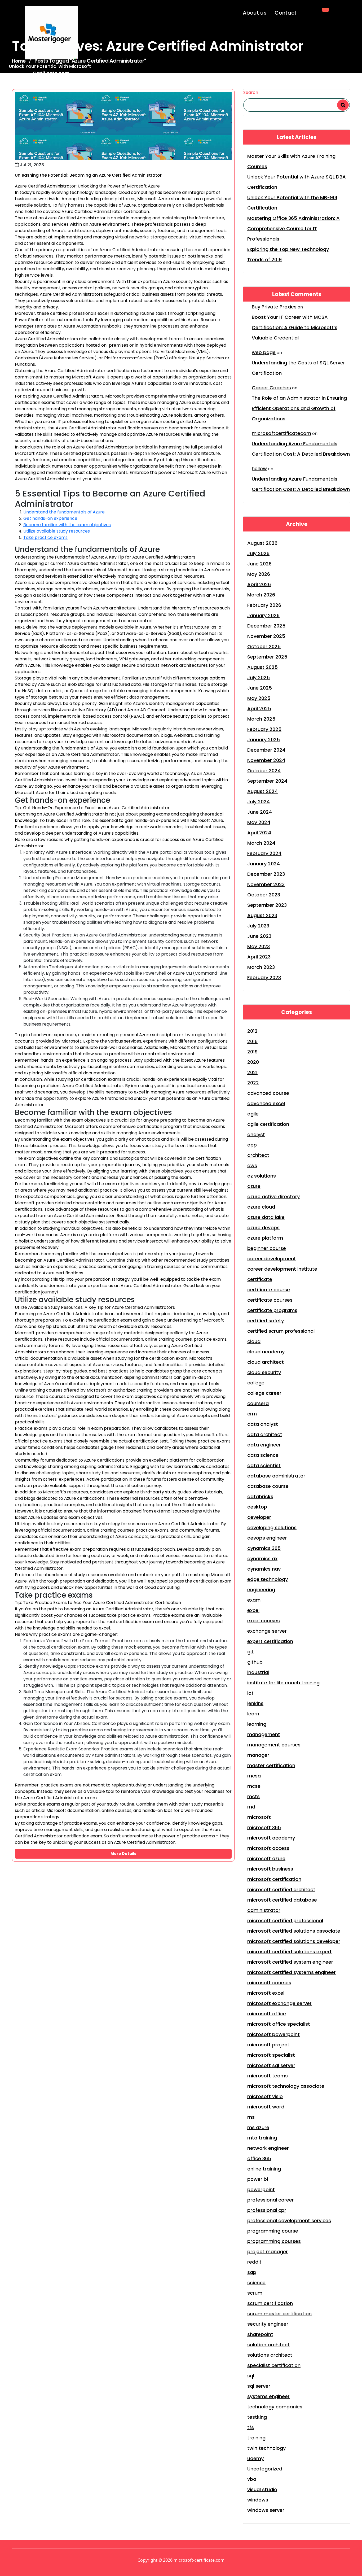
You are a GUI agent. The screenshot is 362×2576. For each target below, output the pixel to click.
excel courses (264, 1621)
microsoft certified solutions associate (294, 1931)
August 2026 (262, 543)
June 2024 (260, 812)
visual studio (262, 2489)
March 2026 (261, 595)
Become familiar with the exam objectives (67, 525)
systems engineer (268, 2396)
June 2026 (259, 564)
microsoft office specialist (279, 2024)
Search (251, 92)
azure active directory (273, 1197)
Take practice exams (45, 537)
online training (264, 2169)
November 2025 (266, 636)
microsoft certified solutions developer (294, 1941)
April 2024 (259, 833)
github (255, 1662)
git (250, 1652)
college (256, 1383)
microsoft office (267, 2014)
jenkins (255, 1703)
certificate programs (272, 1310)
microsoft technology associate (286, 2086)
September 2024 (267, 781)
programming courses (274, 2241)
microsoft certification (274, 1879)
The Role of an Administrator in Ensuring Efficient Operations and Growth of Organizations (299, 408)
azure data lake (266, 1217)
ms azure (258, 2127)
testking (257, 2417)
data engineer (264, 1445)
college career (264, 1393)
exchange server (267, 1631)
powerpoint (261, 2189)
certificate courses (270, 1300)
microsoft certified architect (281, 1889)
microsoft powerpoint (273, 2034)
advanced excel (266, 1103)
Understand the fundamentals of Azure (64, 512)
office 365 (259, 2158)
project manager (268, 2252)
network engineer (268, 2148)
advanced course (268, 1093)
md (251, 1807)
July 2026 (258, 553)
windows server (266, 2510)
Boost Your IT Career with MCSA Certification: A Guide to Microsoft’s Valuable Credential (295, 327)
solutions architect (270, 2355)
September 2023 (267, 905)
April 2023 (259, 957)
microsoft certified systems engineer (292, 1972)
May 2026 (259, 574)
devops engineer (267, 1538)
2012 (252, 1031)
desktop (257, 1507)
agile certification (268, 1124)
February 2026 (264, 605)
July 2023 (258, 926)
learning (257, 1724)
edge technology (268, 1579)
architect (258, 1155)
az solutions (262, 1176)
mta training (262, 2138)
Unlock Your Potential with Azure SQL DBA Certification (297, 182)
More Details (123, 1854)
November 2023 (266, 884)
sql (251, 2376)
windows (258, 2500)
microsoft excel (266, 1993)
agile (253, 1114)
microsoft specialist (271, 2055)
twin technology (266, 2448)
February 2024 (264, 853)
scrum (255, 2293)
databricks (260, 1496)
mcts (253, 1796)
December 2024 (266, 750)
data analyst (263, 1424)
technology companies (275, 2407)
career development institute (282, 1269)
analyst (256, 1134)
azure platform (265, 1238)
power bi (258, 2179)
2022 (253, 1083)
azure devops (263, 1228)
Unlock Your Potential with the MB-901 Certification (292, 203)
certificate (260, 1279)
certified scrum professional (281, 1331)
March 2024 (261, 843)
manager (258, 1755)
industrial (258, 1672)
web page (264, 352)
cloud (254, 1341)
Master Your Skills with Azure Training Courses (291, 161)
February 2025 (264, 729)
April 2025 (259, 709)
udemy (255, 2458)
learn (253, 1714)
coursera (258, 1403)
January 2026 (263, 615)
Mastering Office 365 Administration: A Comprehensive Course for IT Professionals (293, 228)
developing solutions (272, 1527)
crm (252, 1414)
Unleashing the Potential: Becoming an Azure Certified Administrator (88, 175)
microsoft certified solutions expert (290, 1952)
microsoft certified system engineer (290, 1962)
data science (263, 1455)
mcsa (254, 1776)
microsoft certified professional (285, 1921)
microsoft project (268, 2045)
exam (254, 1600)
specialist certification (274, 2365)
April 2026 (259, 584)
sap (252, 2272)
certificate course (269, 1290)
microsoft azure (266, 1858)
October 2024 (264, 771)
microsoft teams (268, 2076)
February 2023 (264, 977)
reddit (254, 2262)
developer (259, 1517)
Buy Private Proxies (274, 307)
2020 (253, 1062)
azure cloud (261, 1207)
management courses (274, 1745)
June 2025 (260, 688)
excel (253, 1610)
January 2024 (264, 864)
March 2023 (261, 967)
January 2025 (264, 740)
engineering (261, 1590)
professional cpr (267, 2210)
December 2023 (266, 874)
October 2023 (264, 895)
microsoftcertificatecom (281, 433)
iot (250, 1693)
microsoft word (266, 2107)
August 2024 (262, 791)
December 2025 (266, 626)
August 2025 (262, 667)
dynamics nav (264, 1569)
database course (268, 1486)
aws (252, 1165)
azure (254, 1186)
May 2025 (259, 698)
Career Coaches (271, 388)
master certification (271, 1765)
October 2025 (264, 646)
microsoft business (270, 1869)
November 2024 (266, 760)
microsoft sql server (271, 2065)
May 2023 (259, 946)
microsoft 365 (264, 1827)
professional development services (289, 2220)
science (256, 2283)
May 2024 (259, 822)
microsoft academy (271, 1838)
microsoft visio (265, 2096)
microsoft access (268, 1848)
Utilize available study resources (57, 531)
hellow (259, 468)
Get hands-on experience (50, 518)
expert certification (270, 1641)
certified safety (266, 1321)
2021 (252, 1072)
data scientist (264, 1465)
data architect (265, 1434)
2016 (252, 1041)
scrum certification (270, 2303)
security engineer (268, 2324)
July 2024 (259, 802)
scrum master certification (279, 2314)
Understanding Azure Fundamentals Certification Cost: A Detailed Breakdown (301, 449)
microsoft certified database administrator (282, 1905)
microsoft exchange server (279, 2003)
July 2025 (259, 677)
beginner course (267, 1248)
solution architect (268, 2345)
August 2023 (262, 915)
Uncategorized (265, 2469)
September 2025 (267, 657)
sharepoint (260, 2334)
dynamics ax (262, 1559)
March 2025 (261, 719)
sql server (259, 2386)
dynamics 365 (264, 1548)
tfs (251, 2427)
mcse (254, 1786)
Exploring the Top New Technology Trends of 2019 (288, 254)
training (256, 2438)
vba (252, 2479)
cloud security (264, 1372)
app (252, 1145)
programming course (273, 2231)
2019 (252, 1052)
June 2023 (259, 936)
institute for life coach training (283, 1683)
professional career (271, 2200)
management (264, 1734)
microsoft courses (269, 1983)
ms (251, 2117)
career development (272, 1259)
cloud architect (266, 1362)
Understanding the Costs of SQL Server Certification (298, 368)
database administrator (276, 1476)
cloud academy (266, 1352)
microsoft (259, 1817)
